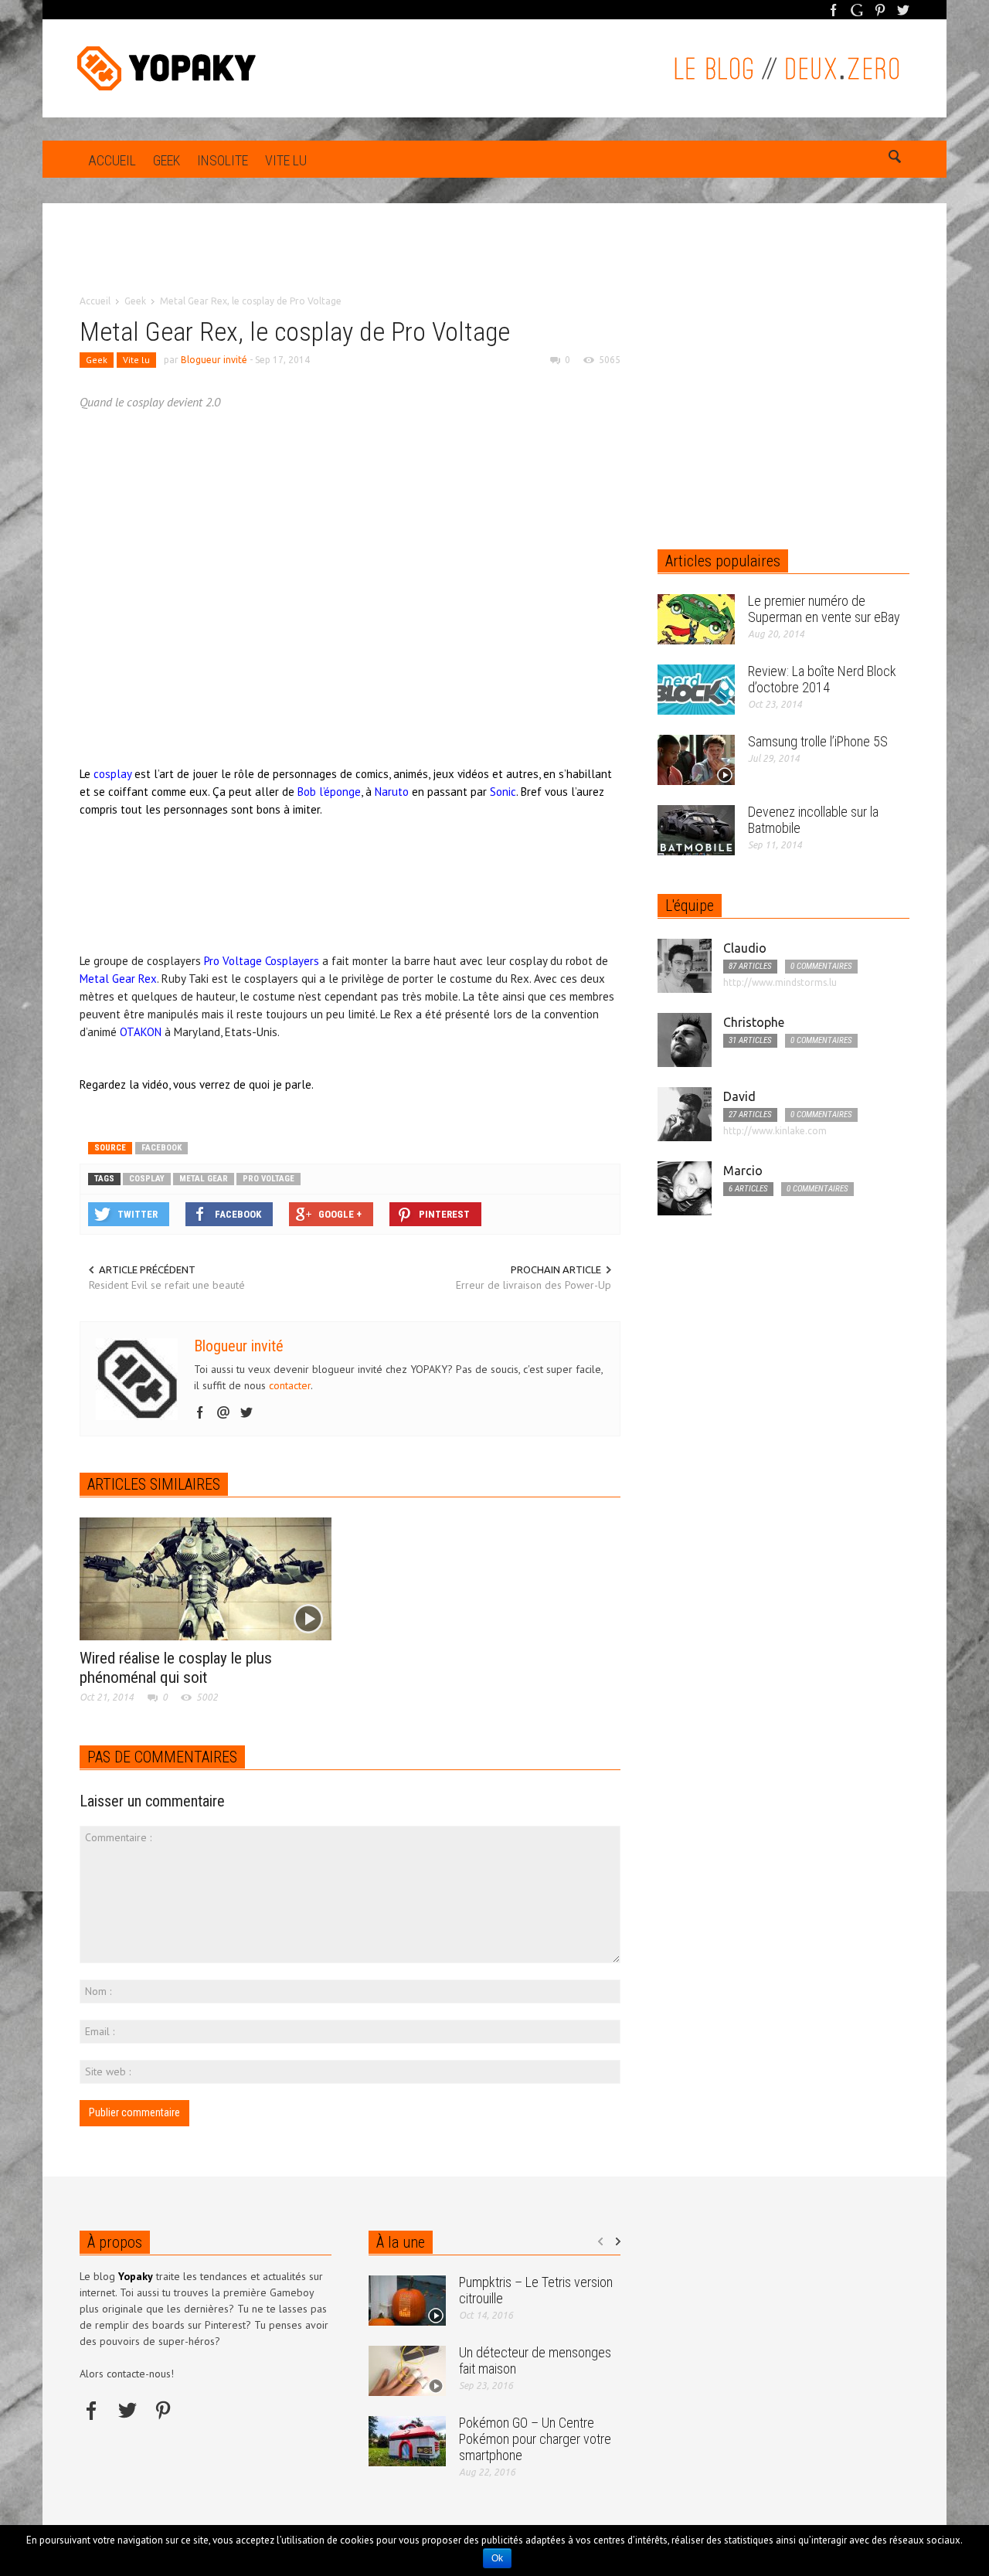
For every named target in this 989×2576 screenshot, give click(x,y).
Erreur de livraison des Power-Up (534, 1285)
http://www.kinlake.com (775, 1131)
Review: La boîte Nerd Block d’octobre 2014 (822, 679)
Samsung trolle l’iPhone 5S (818, 741)
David (739, 1096)
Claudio (745, 948)
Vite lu (286, 160)
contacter (290, 1385)
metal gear (204, 1179)
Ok (497, 2558)
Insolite (223, 160)
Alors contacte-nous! (127, 2374)
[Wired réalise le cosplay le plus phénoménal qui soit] (206, 1578)
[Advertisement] (494, 260)
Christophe (754, 1022)
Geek (167, 160)
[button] (894, 159)
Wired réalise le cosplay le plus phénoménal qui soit (176, 1668)
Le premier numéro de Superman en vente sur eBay (824, 609)
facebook (161, 1148)
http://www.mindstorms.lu (780, 982)
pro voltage (268, 1179)
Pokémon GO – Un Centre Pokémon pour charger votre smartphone (535, 2439)
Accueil (112, 160)
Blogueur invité (214, 360)
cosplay (147, 1179)
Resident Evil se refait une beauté (167, 1285)
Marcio (743, 1171)
